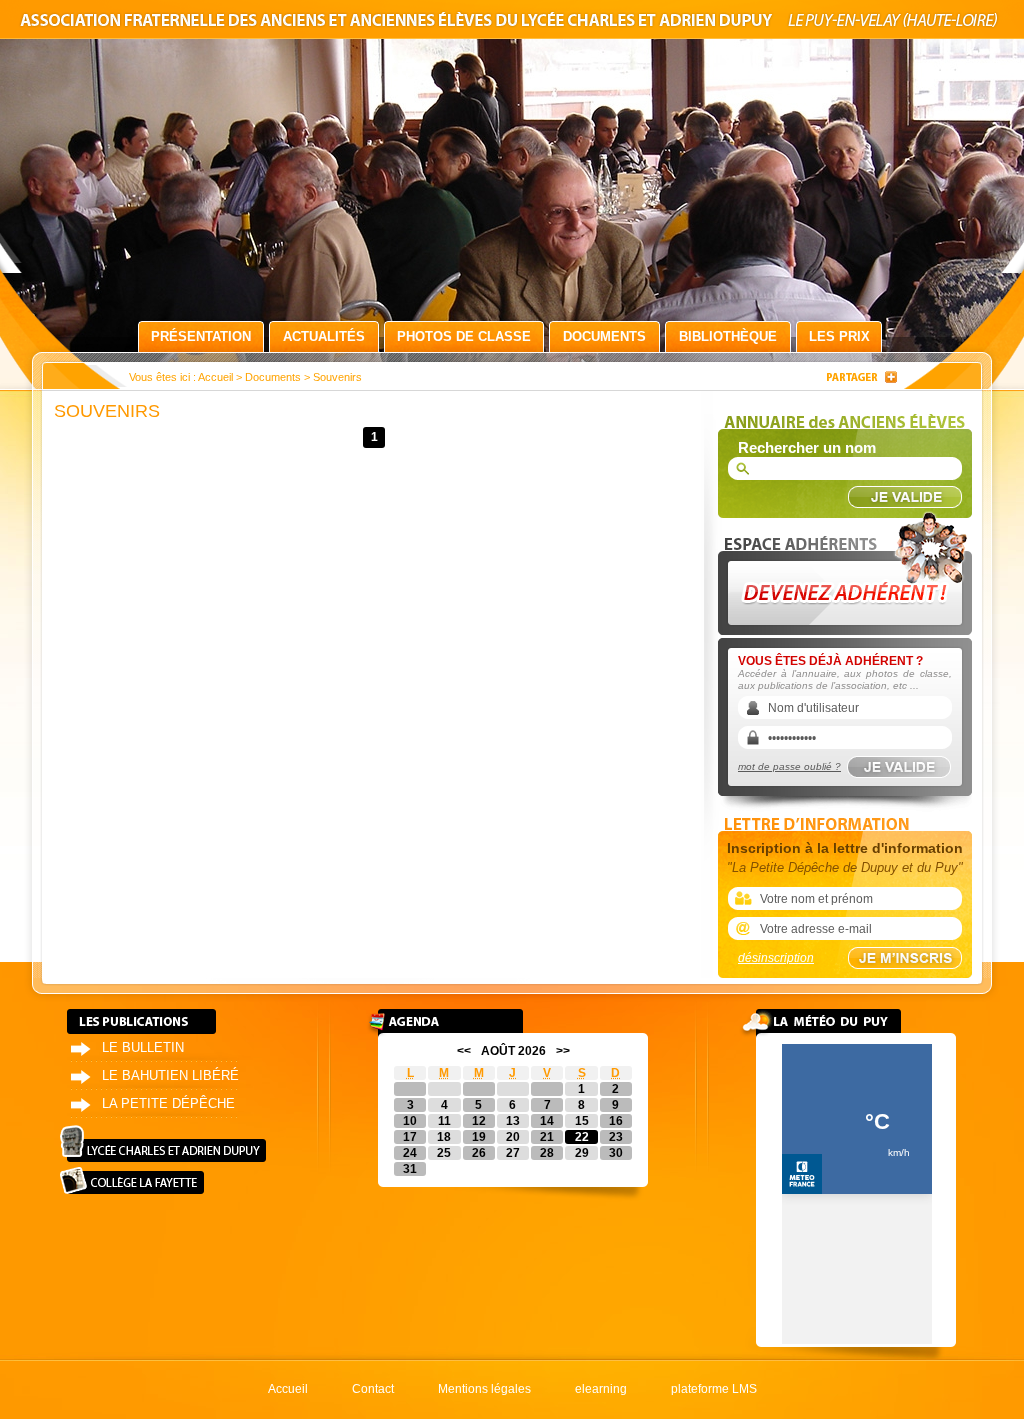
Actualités (324, 336)
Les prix (839, 336)
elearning (601, 1389)
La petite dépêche (168, 1103)
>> (563, 1051)
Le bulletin (143, 1047)
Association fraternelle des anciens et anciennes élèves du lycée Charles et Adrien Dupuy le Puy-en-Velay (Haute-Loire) (512, 23)
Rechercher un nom (807, 447)
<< (464, 1051)
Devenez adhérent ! (848, 568)
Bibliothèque (728, 336)
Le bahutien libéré (170, 1075)
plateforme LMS (714, 1389)
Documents (604, 336)
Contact (373, 1389)
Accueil (215, 377)
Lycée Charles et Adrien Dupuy (163, 1143)
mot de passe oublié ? (789, 766)
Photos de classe (464, 336)
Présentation (201, 336)
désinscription (776, 958)
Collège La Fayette (132, 1180)
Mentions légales (484, 1389)
